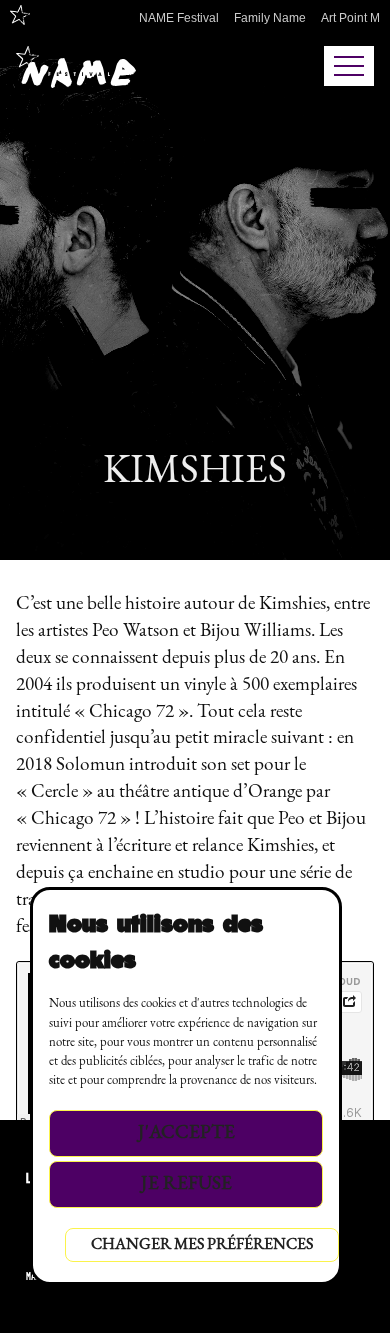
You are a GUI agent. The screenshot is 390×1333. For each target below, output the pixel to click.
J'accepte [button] (186, 1133)
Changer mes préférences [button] (202, 1245)
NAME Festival (179, 18)
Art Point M (350, 18)
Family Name (270, 18)
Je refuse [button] (186, 1184)
